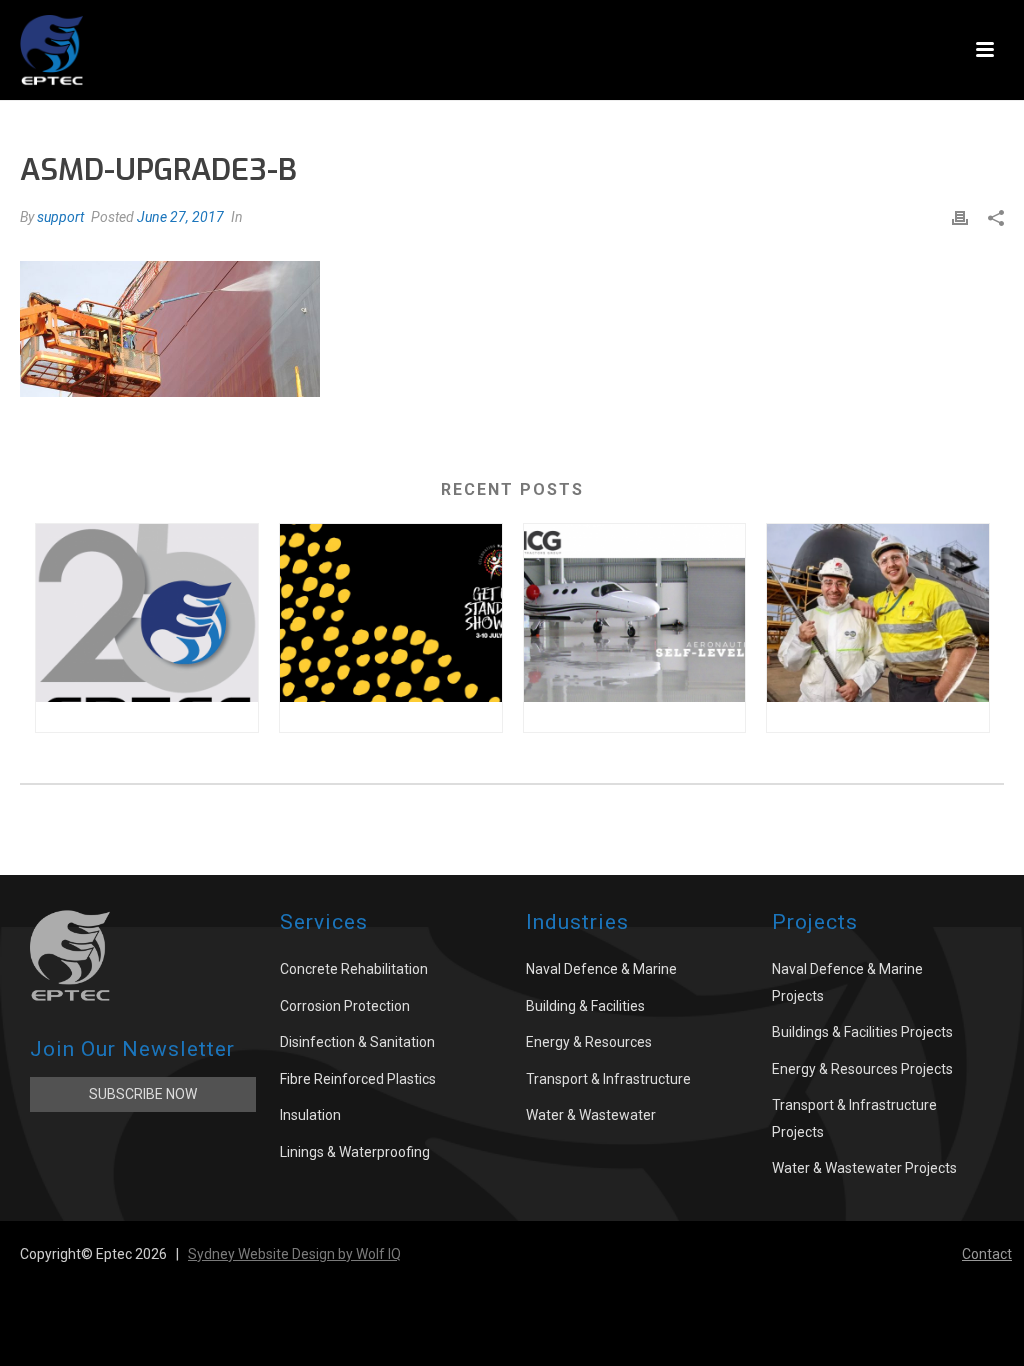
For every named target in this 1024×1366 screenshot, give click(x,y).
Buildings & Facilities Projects (862, 1032)
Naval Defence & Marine (601, 969)
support (60, 217)
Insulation (310, 1115)
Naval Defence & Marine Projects (847, 982)
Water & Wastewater (591, 1115)
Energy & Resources (589, 1042)
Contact (987, 1254)
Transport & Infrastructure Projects (854, 1118)
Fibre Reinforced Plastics (358, 1079)
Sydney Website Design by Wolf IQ (294, 1254)
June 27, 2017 (180, 217)
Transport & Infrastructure (608, 1079)
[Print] (960, 217)
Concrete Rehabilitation (354, 969)
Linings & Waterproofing (355, 1152)
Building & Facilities (585, 1006)
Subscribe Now (143, 1094)
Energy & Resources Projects (862, 1069)
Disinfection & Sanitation (357, 1042)
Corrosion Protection (345, 1006)
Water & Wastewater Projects (864, 1168)
